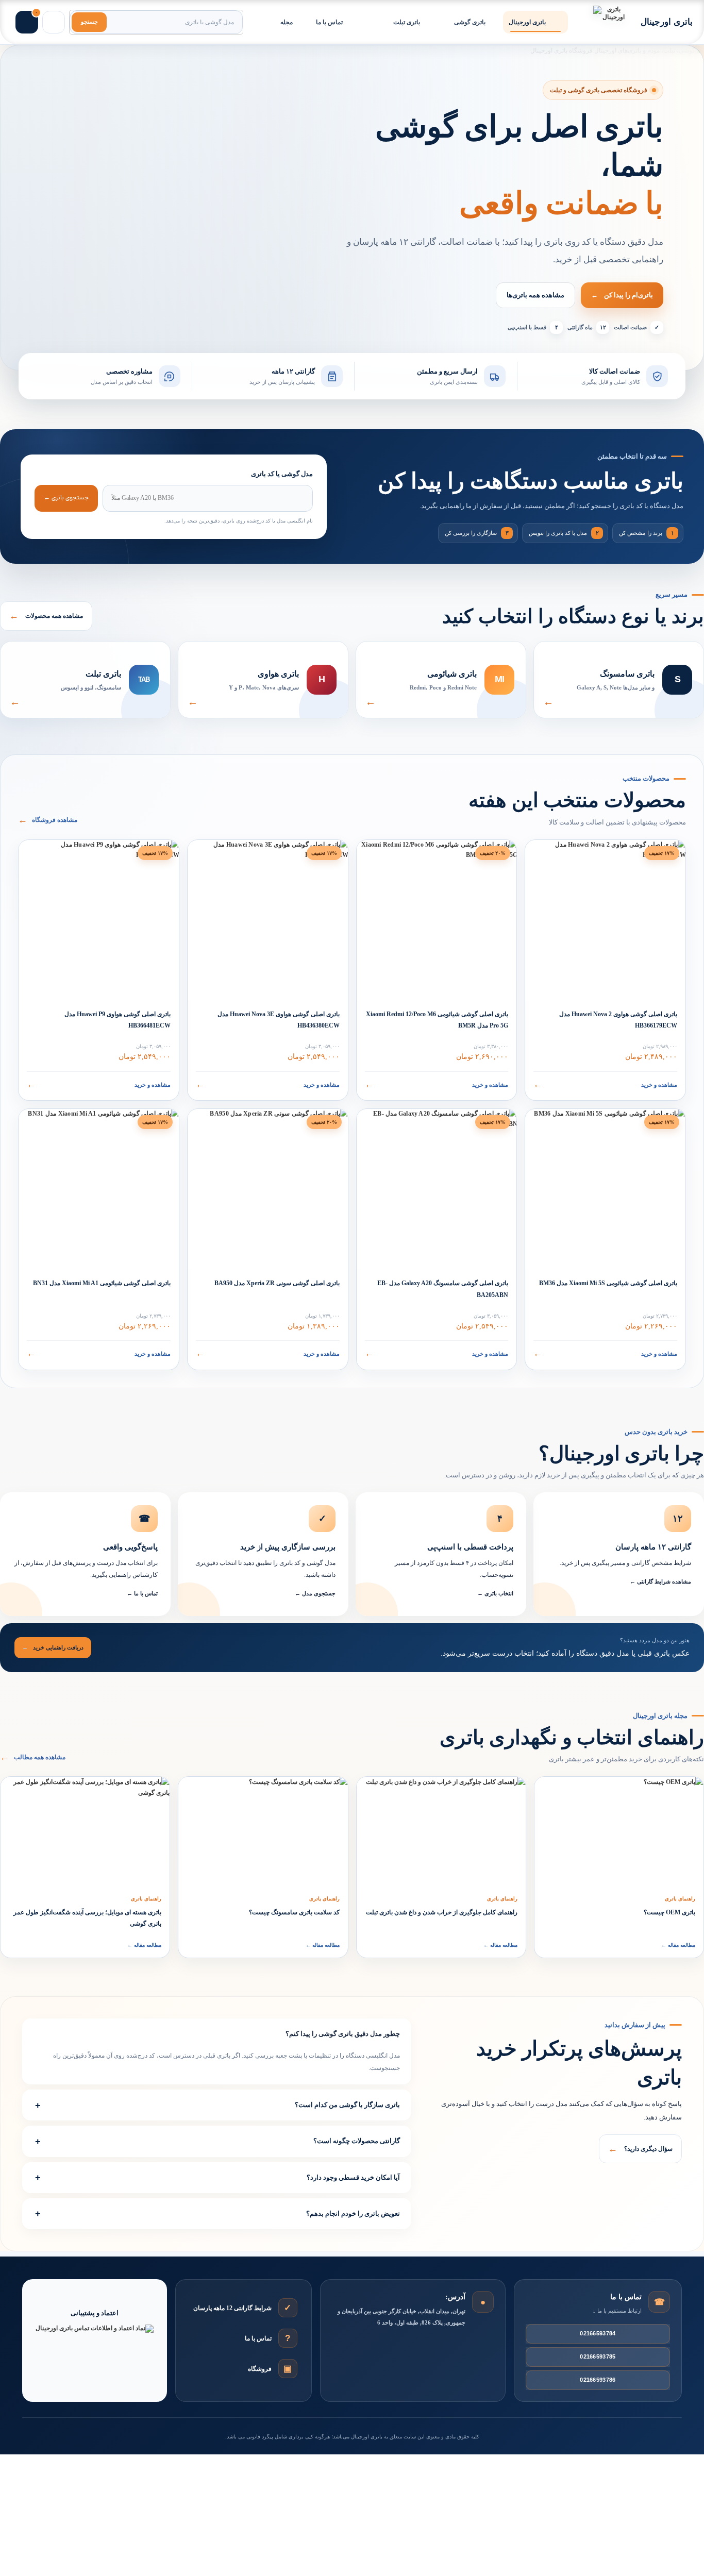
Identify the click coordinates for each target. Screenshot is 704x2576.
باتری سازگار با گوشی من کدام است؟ (347, 2105)
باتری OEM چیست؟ (669, 1912)
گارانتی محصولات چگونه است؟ (357, 2141)
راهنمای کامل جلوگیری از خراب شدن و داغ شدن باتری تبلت (442, 1912)
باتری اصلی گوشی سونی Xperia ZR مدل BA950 (277, 1283)
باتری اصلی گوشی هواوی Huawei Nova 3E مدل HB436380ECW (279, 1020)
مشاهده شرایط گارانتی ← (660, 1581)
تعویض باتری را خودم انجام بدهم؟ (353, 2213)
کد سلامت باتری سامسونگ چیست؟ (294, 1912)
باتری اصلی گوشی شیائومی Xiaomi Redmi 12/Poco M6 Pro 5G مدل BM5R (437, 1020)
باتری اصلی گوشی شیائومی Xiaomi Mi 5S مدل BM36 (608, 1283)
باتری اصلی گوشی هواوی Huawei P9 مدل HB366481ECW (118, 1020)
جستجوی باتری (66, 498)
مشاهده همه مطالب (33, 1757)
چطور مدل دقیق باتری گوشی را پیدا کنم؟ (343, 2034)
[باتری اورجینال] (610, 22)
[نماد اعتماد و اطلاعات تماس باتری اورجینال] (95, 2348)
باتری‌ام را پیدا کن (622, 295)
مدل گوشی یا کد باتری (282, 474)
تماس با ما (258, 2338)
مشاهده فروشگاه (48, 820)
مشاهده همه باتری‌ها (535, 295)
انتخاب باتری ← (495, 1593)
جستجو (89, 22)
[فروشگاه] (288, 2369)
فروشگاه (260, 2368)
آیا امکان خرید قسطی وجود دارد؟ (353, 2177)
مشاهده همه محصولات (46, 616)
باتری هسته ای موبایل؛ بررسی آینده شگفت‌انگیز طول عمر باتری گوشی (87, 1918)
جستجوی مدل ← (315, 1593)
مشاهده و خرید (605, 1084)
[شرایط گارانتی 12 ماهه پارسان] (288, 2308)
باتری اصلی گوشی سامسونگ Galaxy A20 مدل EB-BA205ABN (443, 1289)
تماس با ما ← (142, 1593)
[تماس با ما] (288, 2338)
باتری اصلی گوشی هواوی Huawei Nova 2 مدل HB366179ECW (618, 1020)
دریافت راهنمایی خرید (53, 1647)
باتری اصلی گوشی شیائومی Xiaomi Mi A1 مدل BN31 (102, 1283)
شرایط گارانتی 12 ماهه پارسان (232, 2308)
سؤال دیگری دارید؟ (640, 2149)
